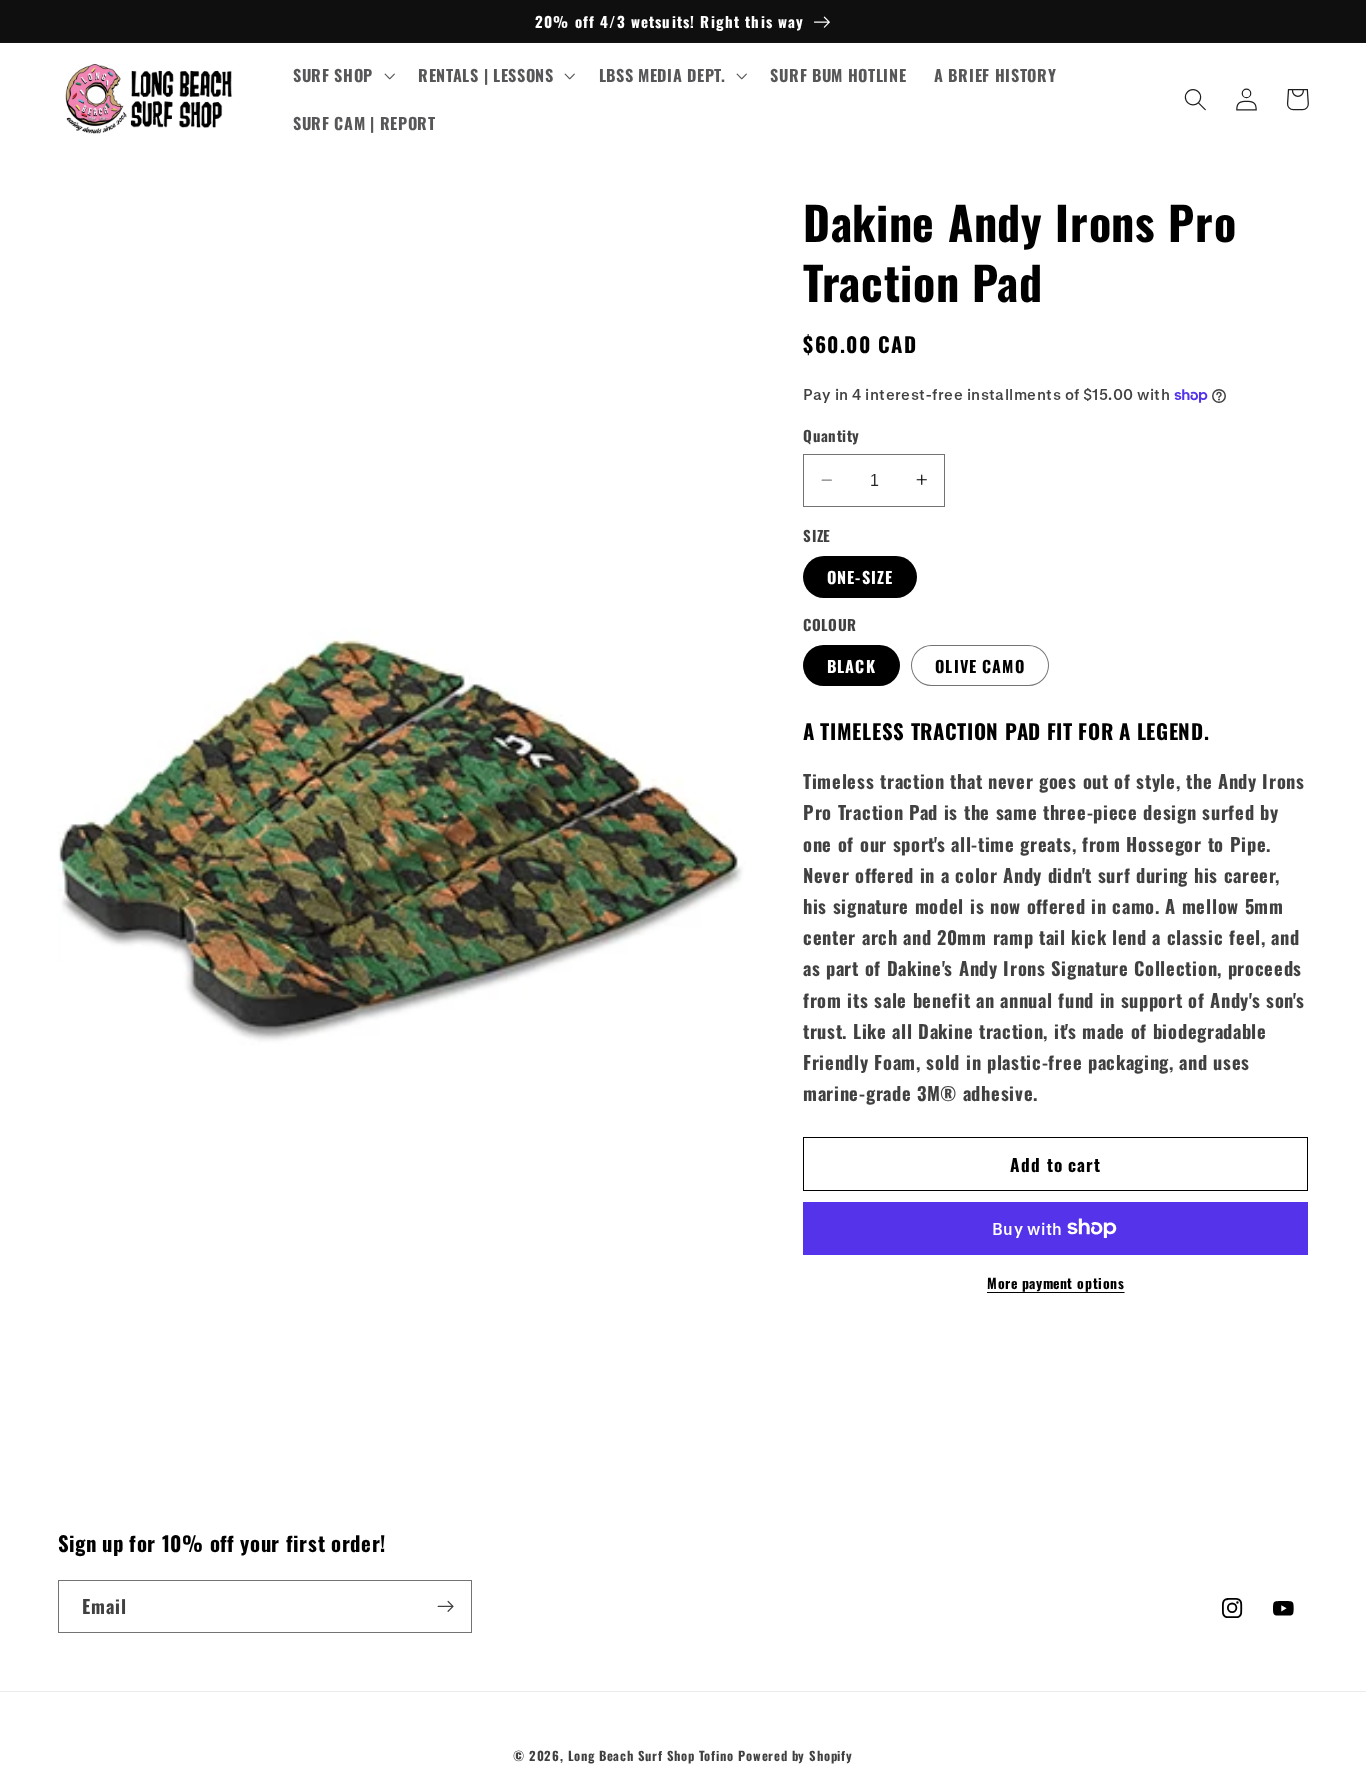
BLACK (851, 665)
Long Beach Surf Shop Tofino (651, 1755)
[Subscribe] (445, 1607)
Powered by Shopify (795, 1755)
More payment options (1056, 1282)
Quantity (831, 435)
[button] (341, 76)
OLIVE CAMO (980, 665)
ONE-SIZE (860, 576)
